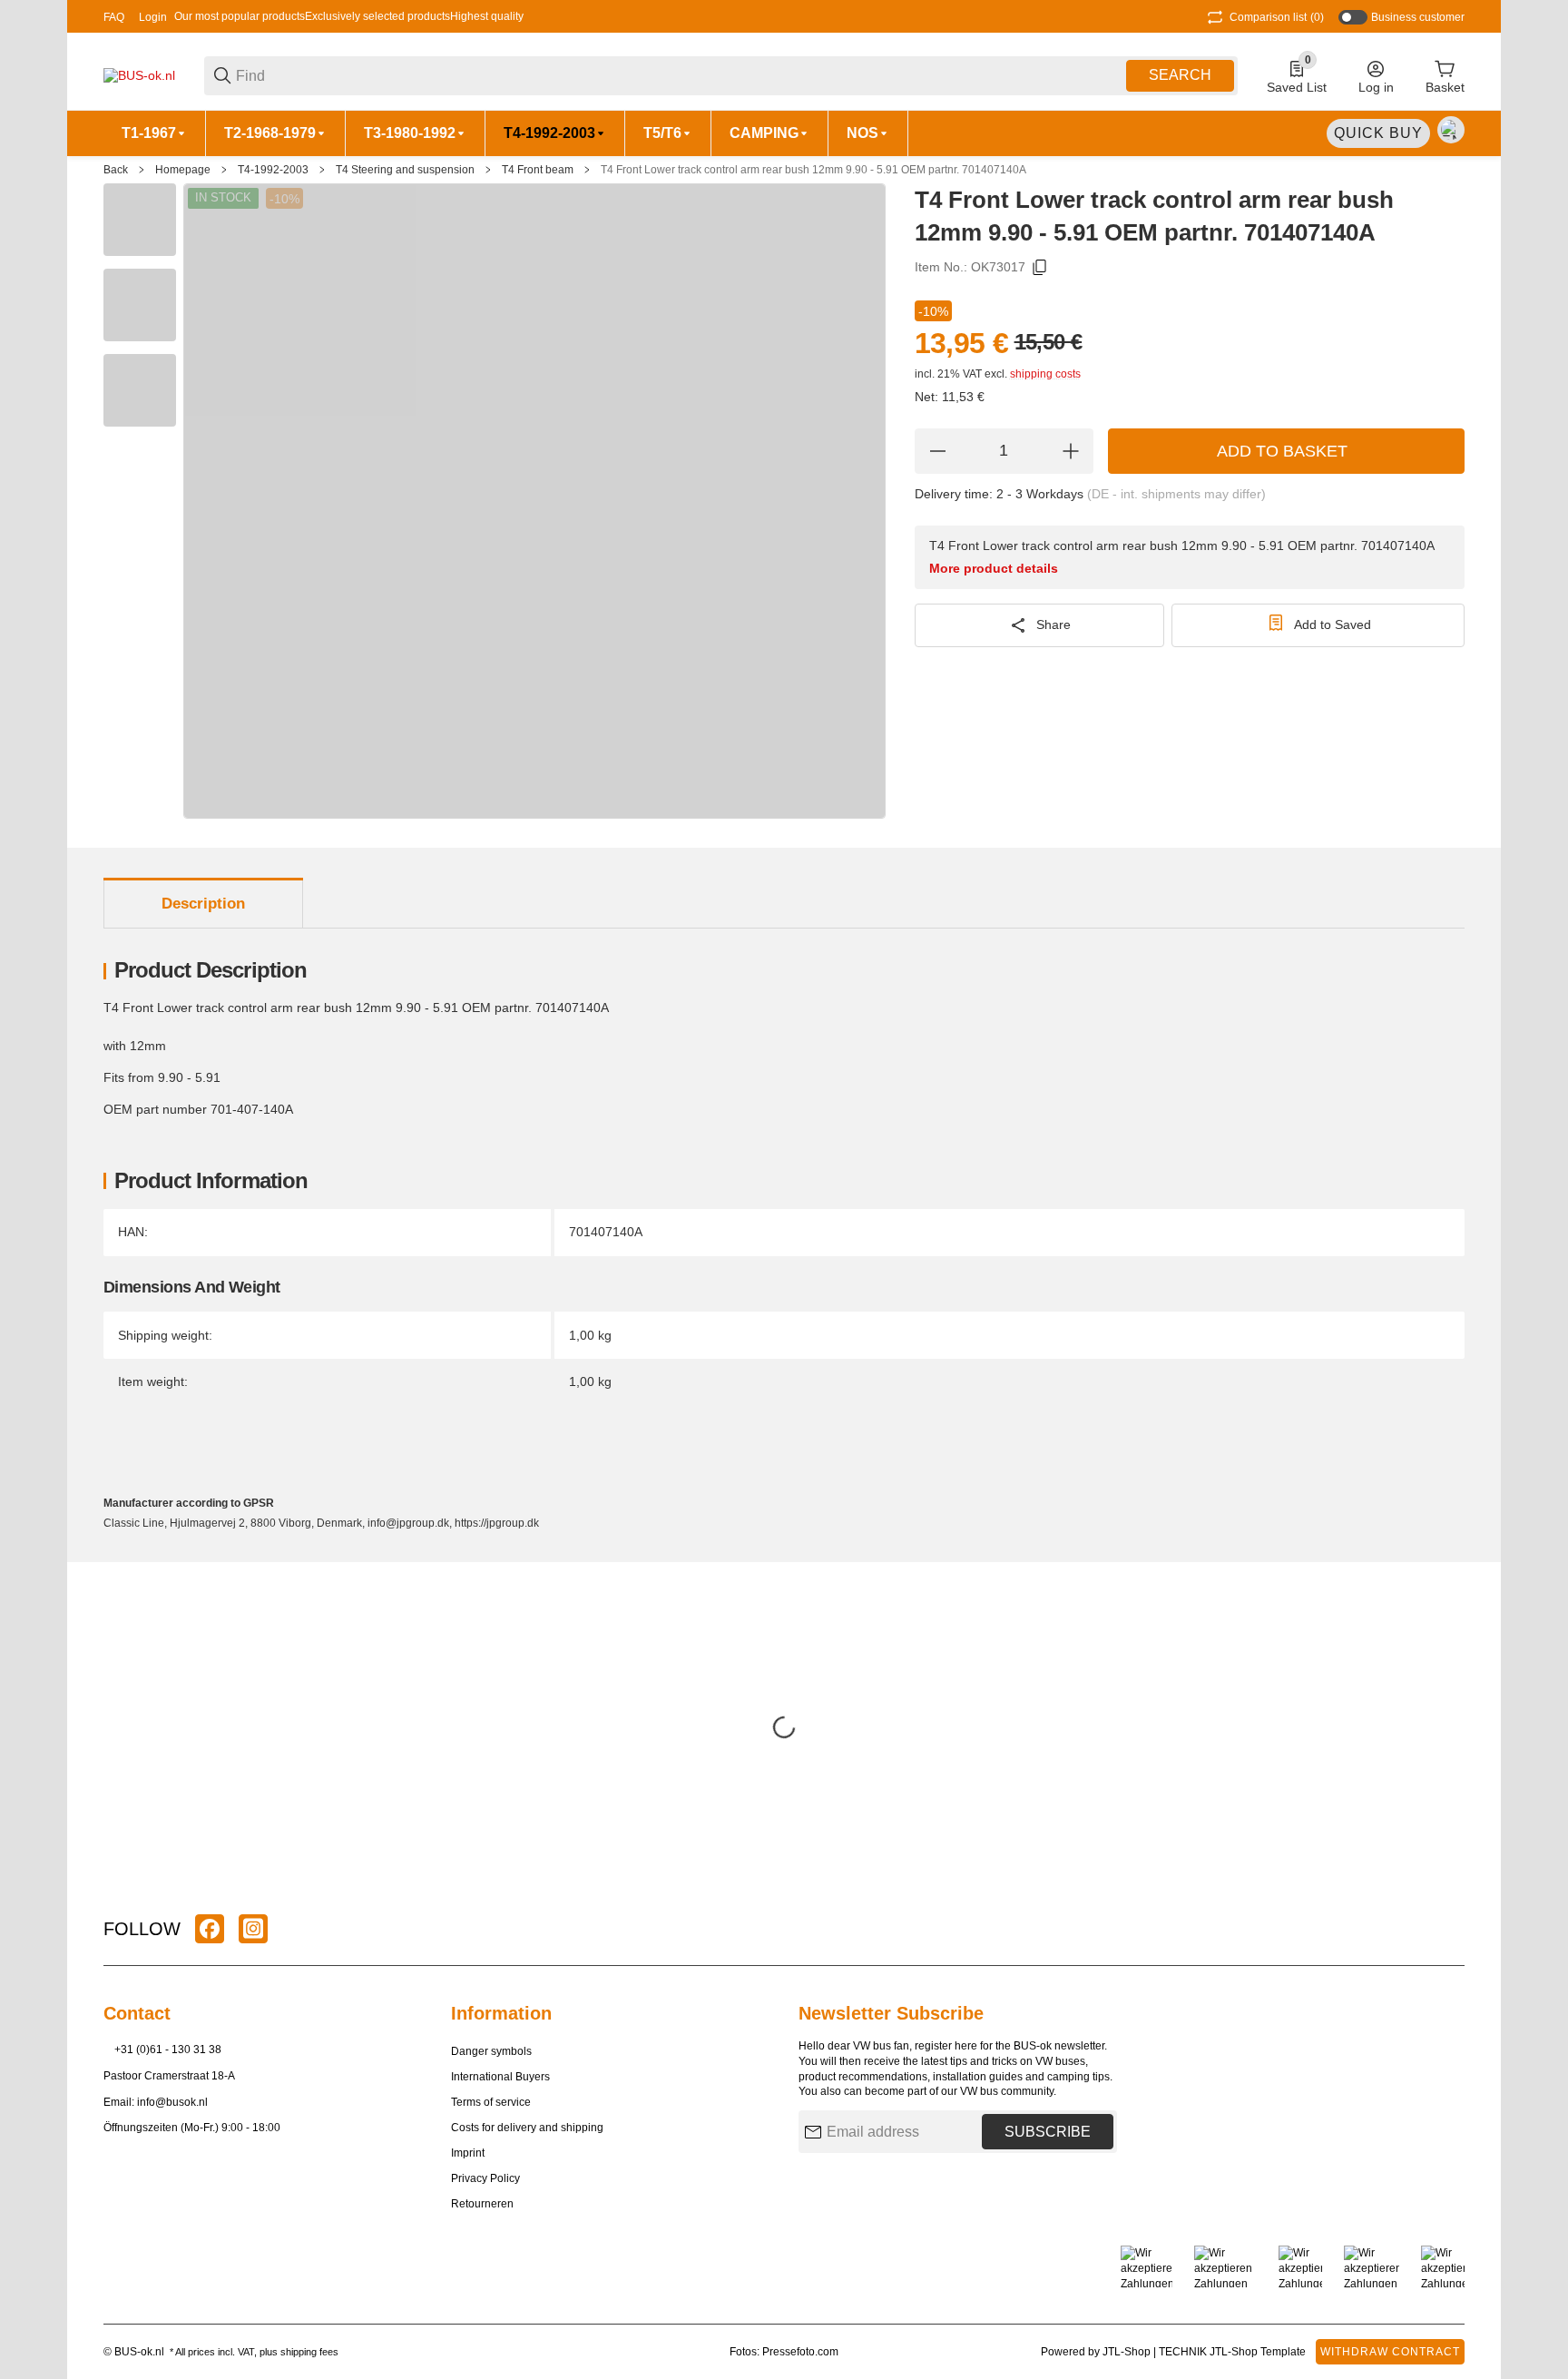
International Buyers (500, 2077)
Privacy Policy (485, 2178)
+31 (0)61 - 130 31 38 (168, 2050)
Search (1180, 75)
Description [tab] (203, 904)
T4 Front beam (538, 170)
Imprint (468, 2153)
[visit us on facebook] (210, 1929)
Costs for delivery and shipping (527, 2128)
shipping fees (309, 2352)
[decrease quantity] (937, 451)
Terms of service (491, 2102)
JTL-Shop (1128, 2352)
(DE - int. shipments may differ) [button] (1176, 494)
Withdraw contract (1390, 2352)
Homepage (183, 170)
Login (153, 17)
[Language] (1451, 130)
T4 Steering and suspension (405, 170)
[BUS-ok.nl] (139, 74)
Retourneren (482, 2204)
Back (116, 170)
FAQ (114, 17)
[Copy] (1040, 268)
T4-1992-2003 (273, 170)
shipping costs (1045, 374)
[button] (1450, 1929)
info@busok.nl (172, 2102)
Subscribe (1048, 2132)
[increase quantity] (1071, 451)
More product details (994, 568)
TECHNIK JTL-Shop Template (1232, 2352)
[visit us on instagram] (253, 1929)
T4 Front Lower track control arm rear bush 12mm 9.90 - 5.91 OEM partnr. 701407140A (813, 170)
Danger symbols (491, 2051)
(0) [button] (1277, 17)
